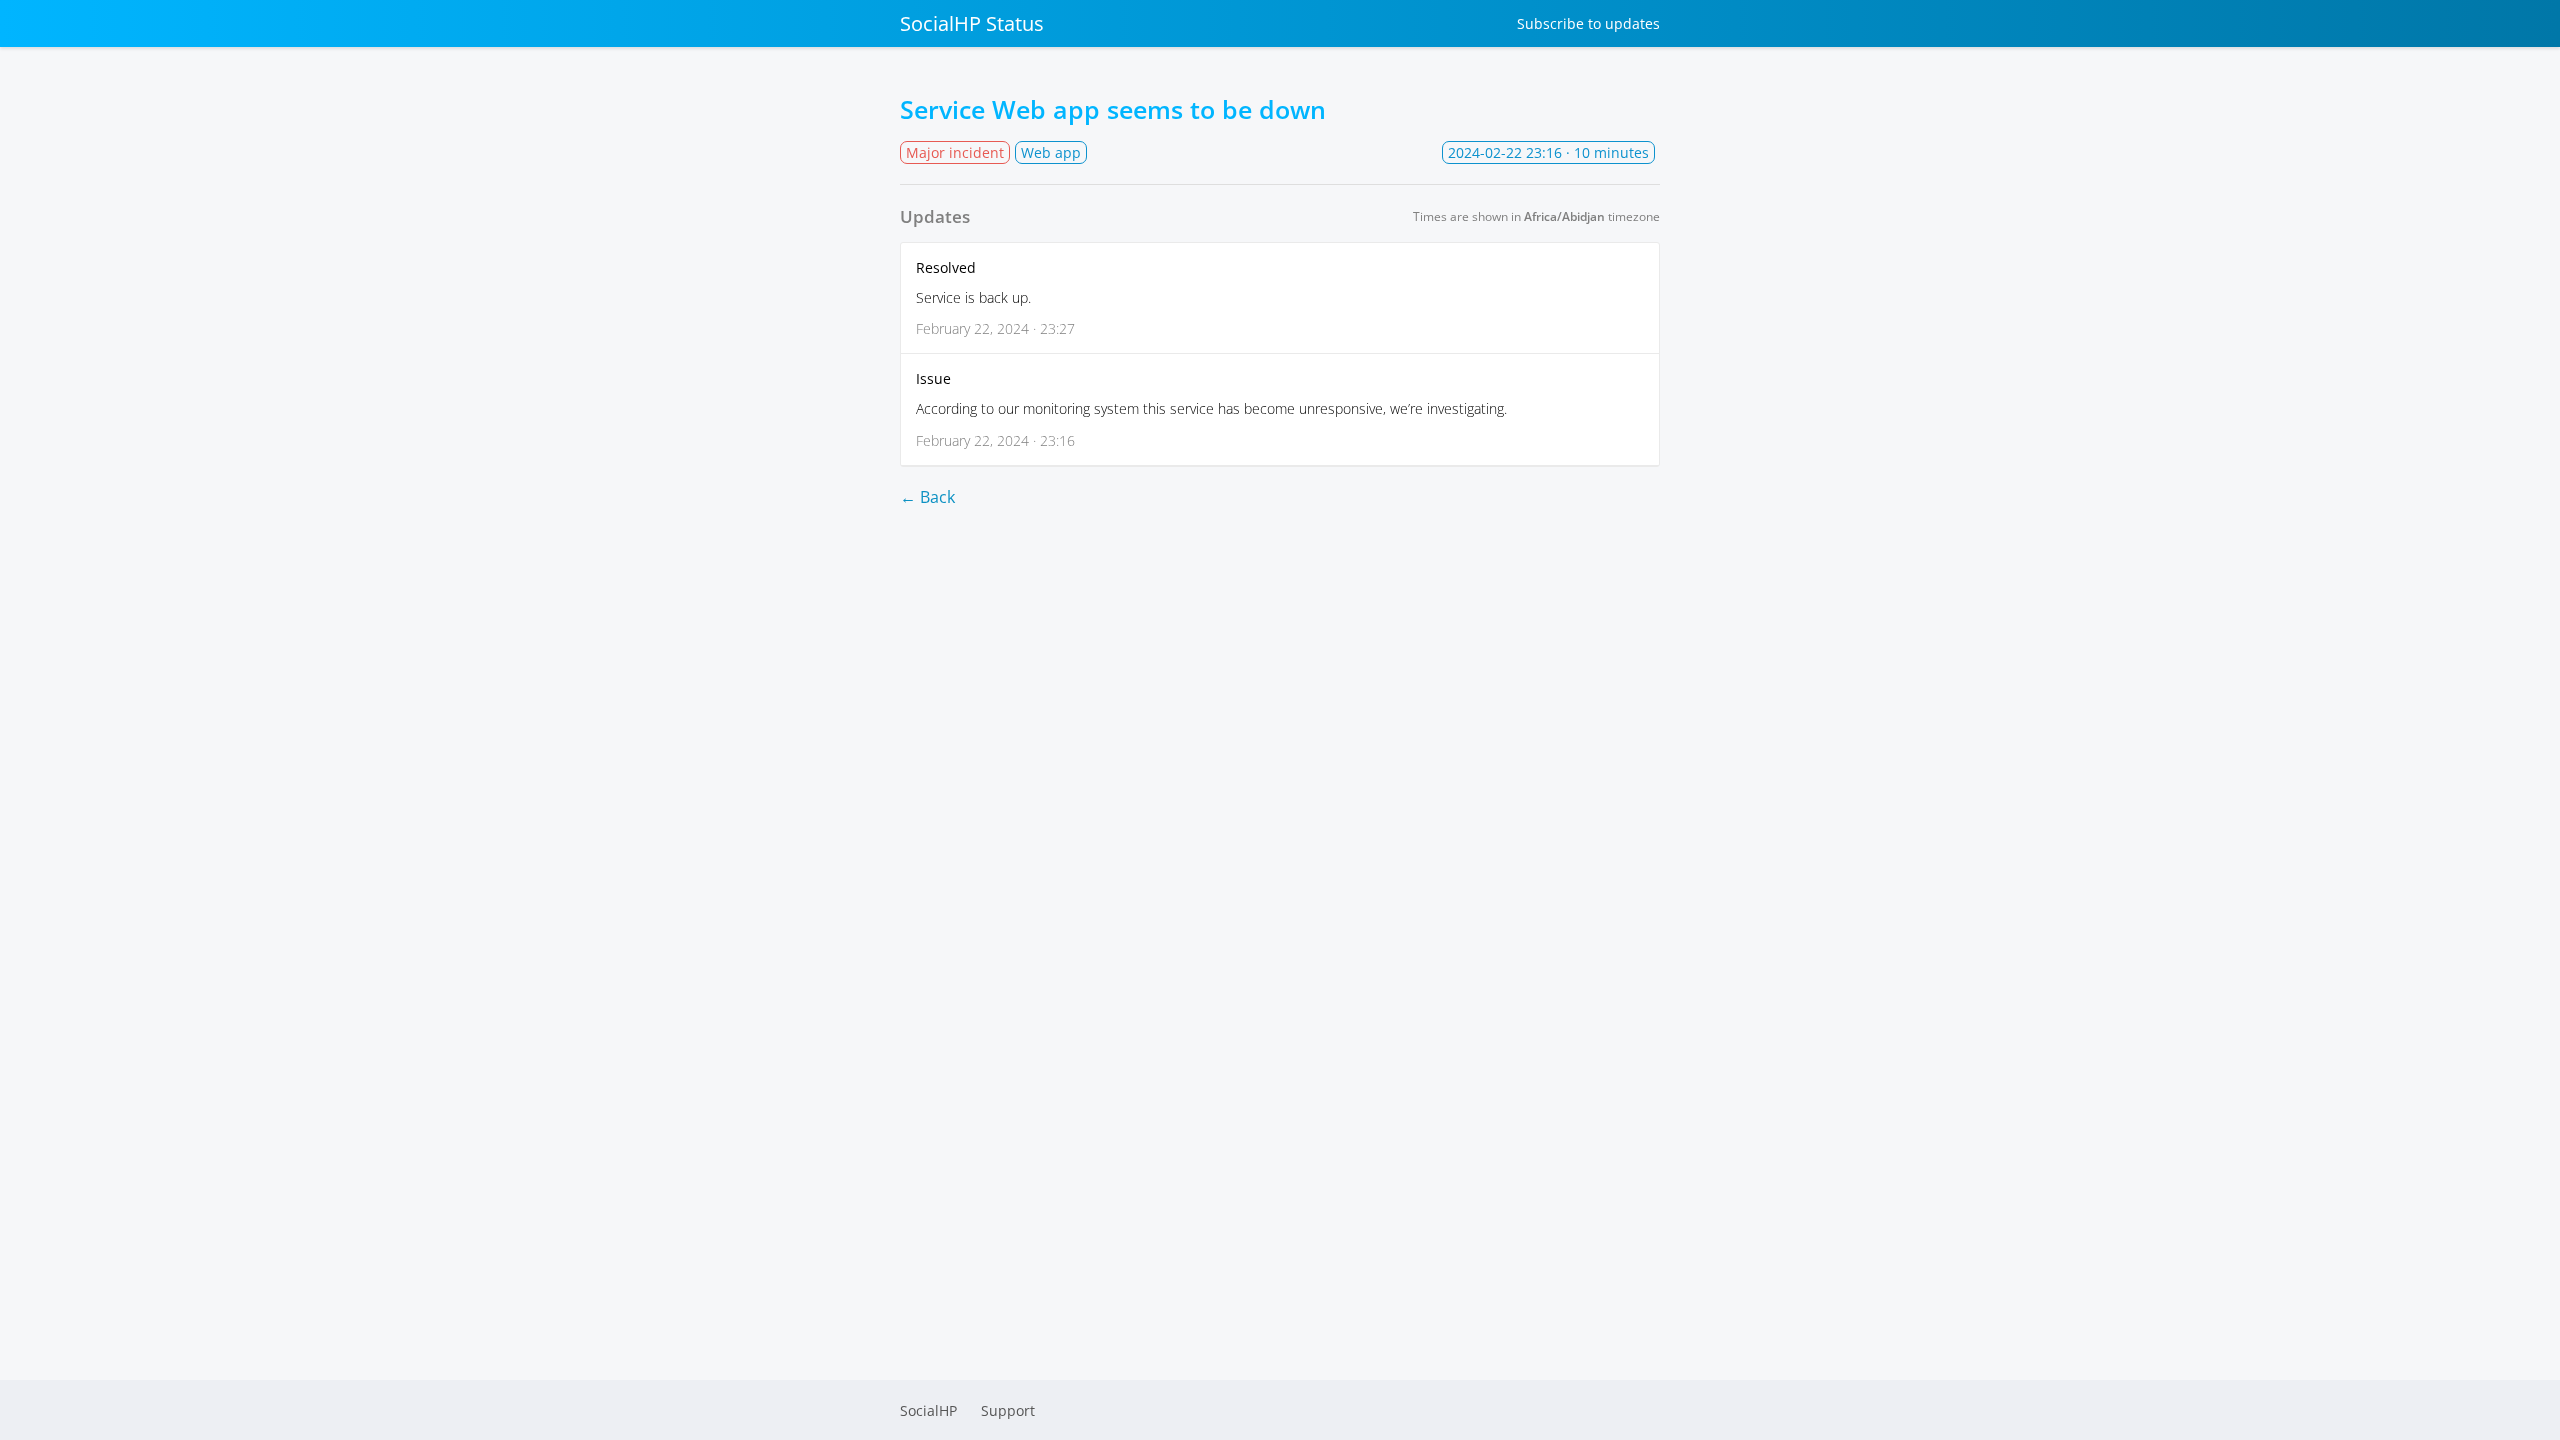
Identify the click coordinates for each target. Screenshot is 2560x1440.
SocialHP (928, 1410)
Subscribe (1588, 23)
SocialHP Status (972, 23)
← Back (927, 497)
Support (1008, 1410)
